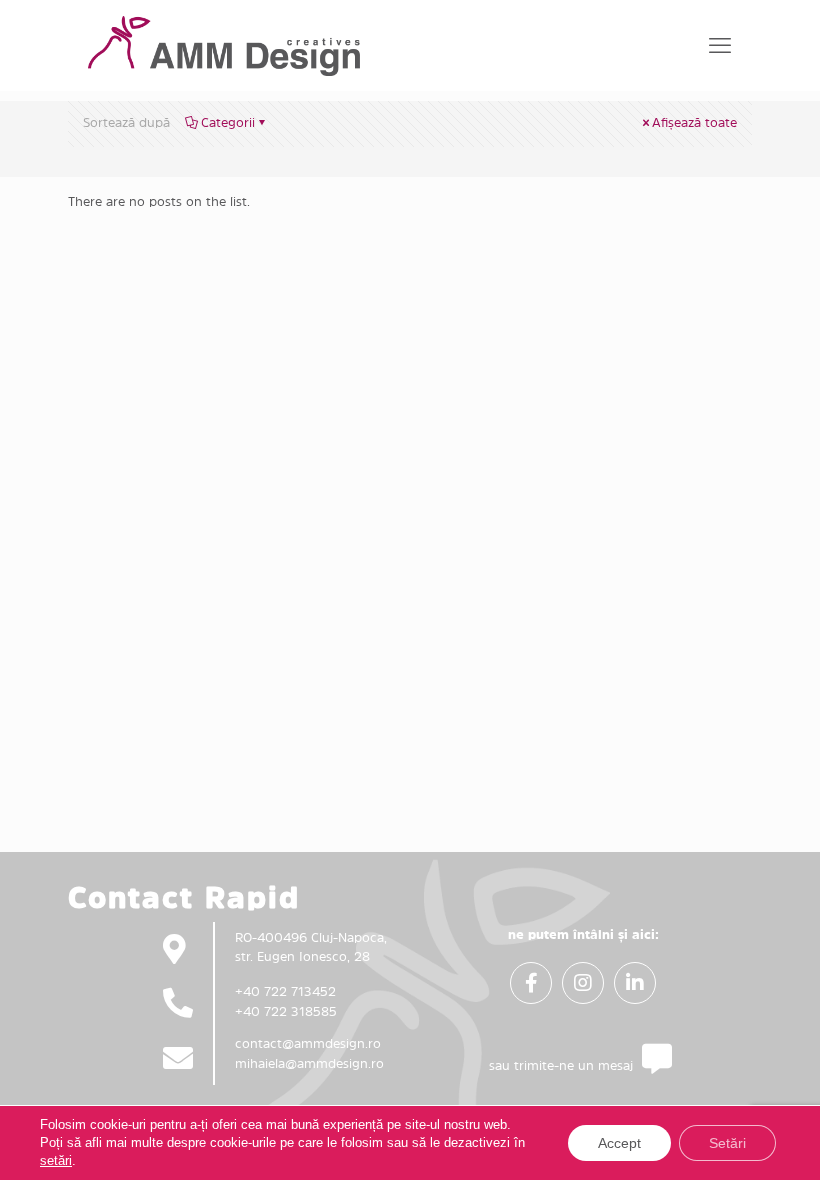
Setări (727, 1143)
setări (56, 1160)
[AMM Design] (224, 45)
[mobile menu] (720, 45)
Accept (619, 1143)
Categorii (228, 122)
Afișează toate (694, 122)
